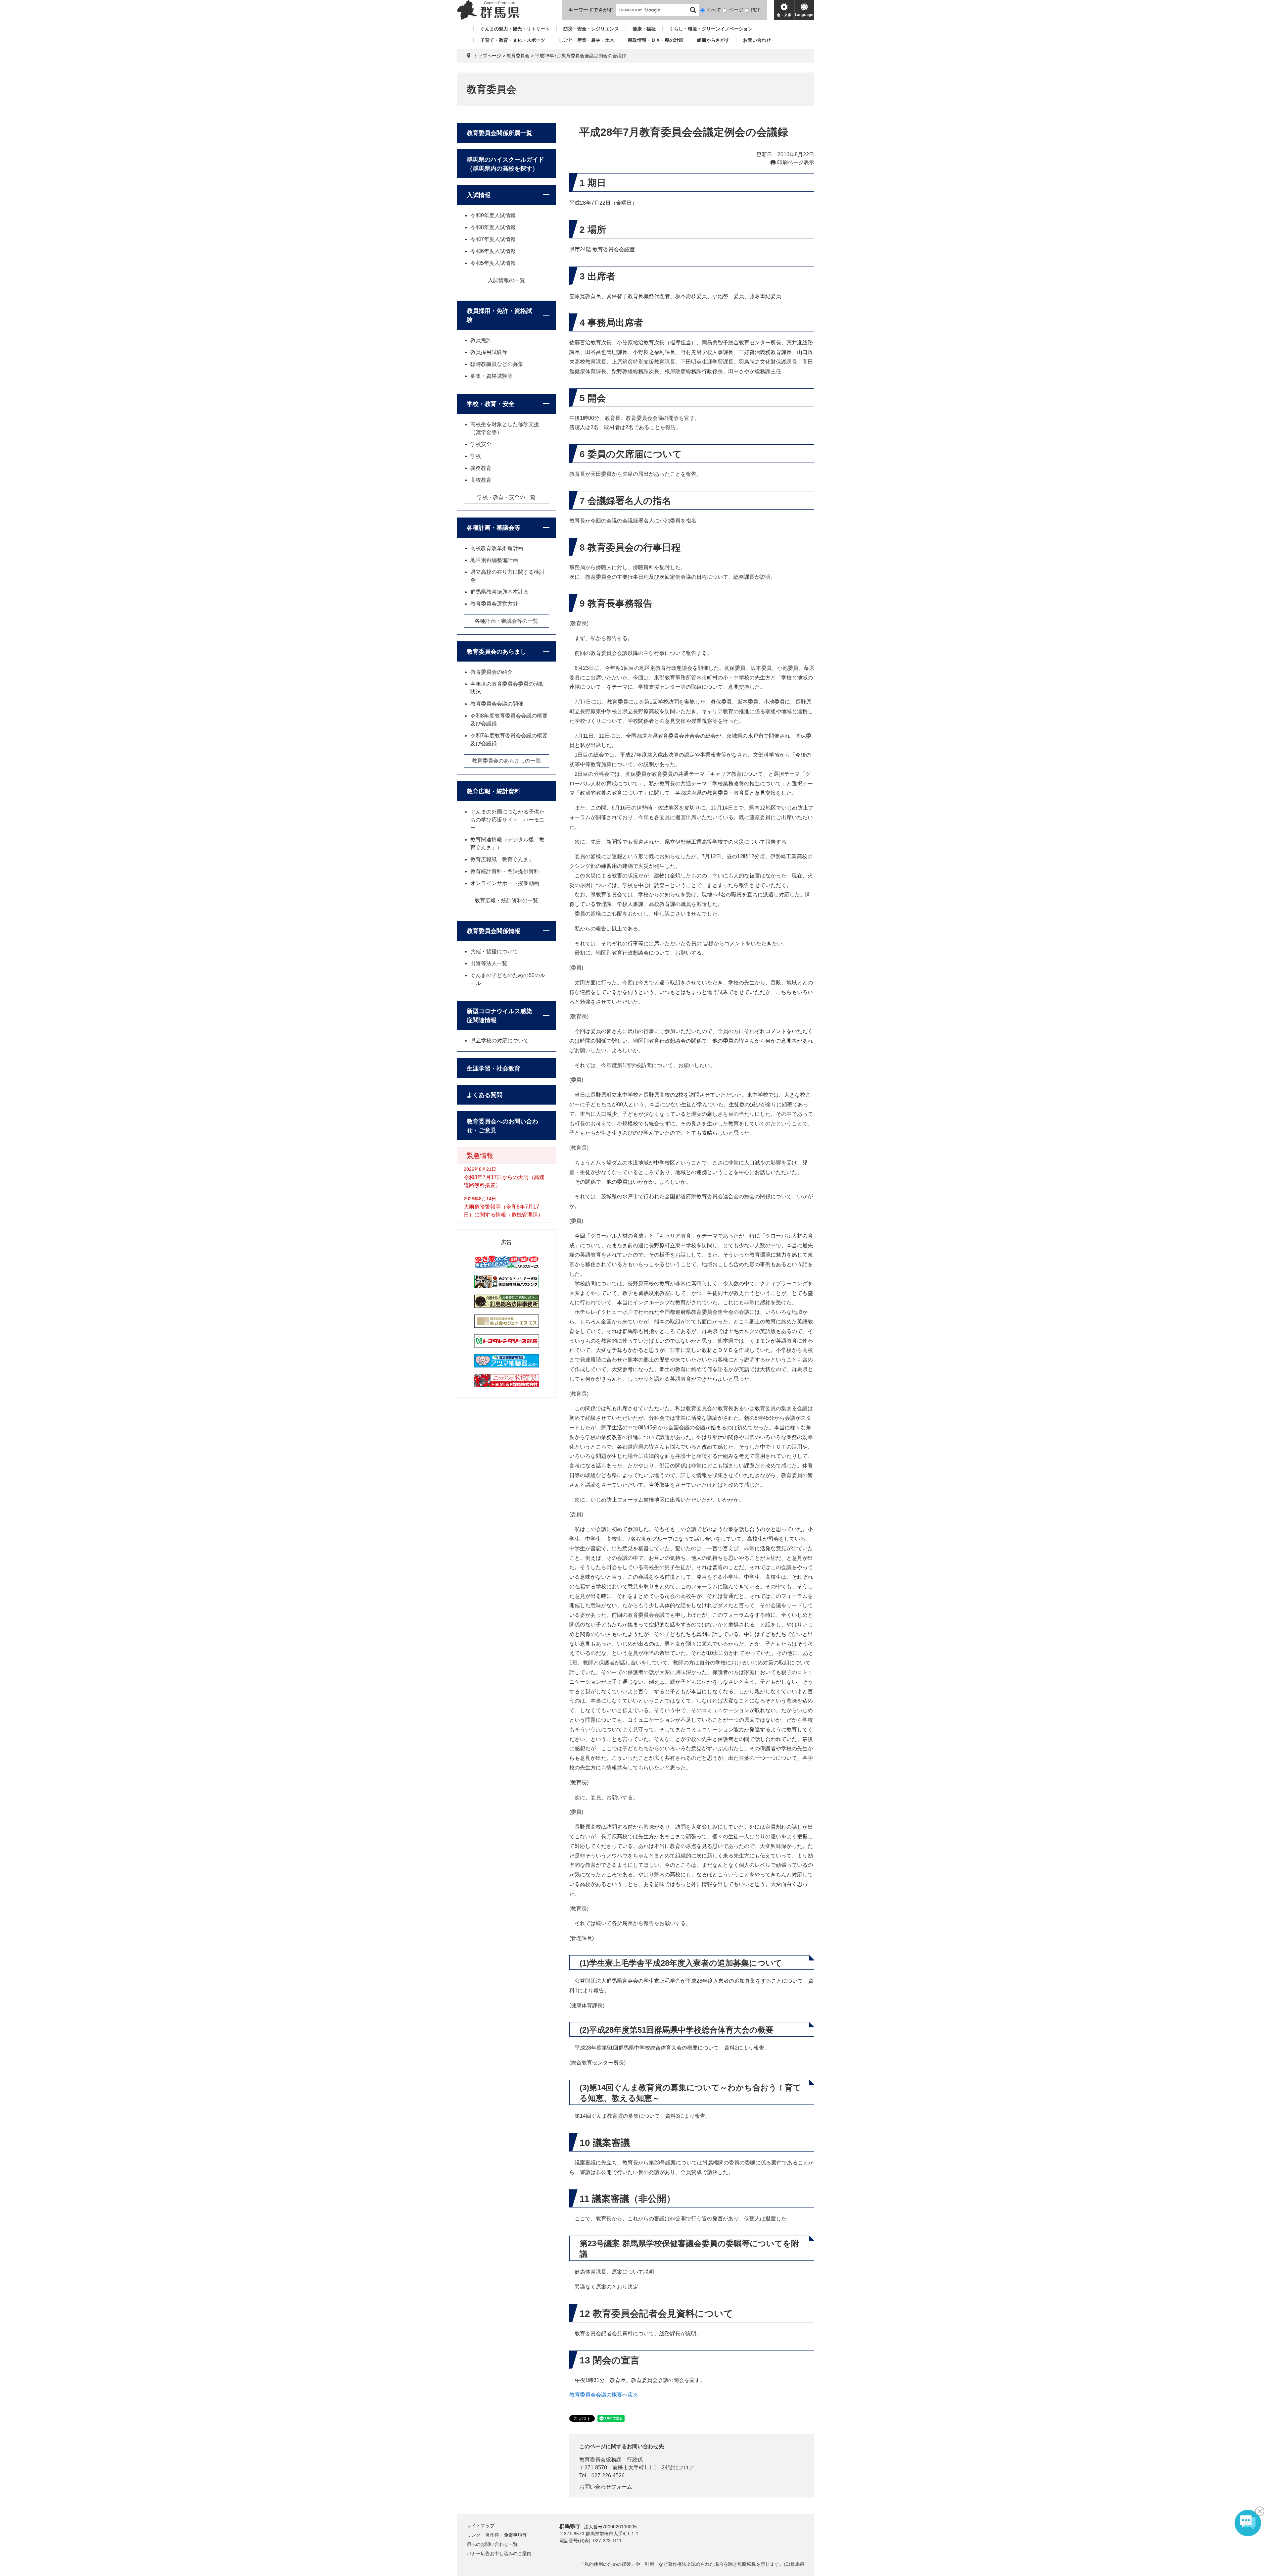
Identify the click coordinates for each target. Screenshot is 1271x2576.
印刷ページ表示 (796, 162)
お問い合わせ (757, 40)
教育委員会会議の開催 (497, 704)
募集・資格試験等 (492, 376)
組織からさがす (713, 40)
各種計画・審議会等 (494, 528)
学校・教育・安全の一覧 (506, 497)
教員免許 (481, 340)
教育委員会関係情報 (494, 931)
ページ (736, 10)
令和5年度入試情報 (493, 263)
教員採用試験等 (489, 352)
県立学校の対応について (499, 1040)
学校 (476, 456)
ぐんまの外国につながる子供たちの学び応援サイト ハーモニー (507, 820)
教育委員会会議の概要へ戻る (604, 2395)
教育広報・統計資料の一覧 (506, 900)
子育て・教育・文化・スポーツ (513, 40)
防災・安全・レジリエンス (591, 29)
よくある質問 (485, 1095)
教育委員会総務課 (600, 2460)
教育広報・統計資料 (494, 791)
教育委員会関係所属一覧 (499, 133)
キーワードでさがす (591, 10)
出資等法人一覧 (489, 963)
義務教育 (481, 468)
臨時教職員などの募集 (497, 364)
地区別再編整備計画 (494, 560)
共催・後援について (494, 951)
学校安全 (481, 444)
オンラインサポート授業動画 (505, 883)
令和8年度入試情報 (493, 227)
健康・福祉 (644, 29)
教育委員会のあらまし (496, 652)
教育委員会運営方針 (494, 604)
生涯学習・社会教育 (494, 1068)
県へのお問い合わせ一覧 (492, 2544)
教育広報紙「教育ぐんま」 (502, 859)
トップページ (487, 56)
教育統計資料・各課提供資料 (505, 871)
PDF (756, 10)
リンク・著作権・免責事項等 (497, 2535)
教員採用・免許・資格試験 (499, 315)
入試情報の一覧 (506, 280)
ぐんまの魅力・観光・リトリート (515, 29)
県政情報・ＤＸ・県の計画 (656, 40)
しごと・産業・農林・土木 (587, 40)
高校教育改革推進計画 (497, 548)
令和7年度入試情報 (493, 239)
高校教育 (481, 480)
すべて (714, 10)
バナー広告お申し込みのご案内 (499, 2553)
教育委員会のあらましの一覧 (506, 761)
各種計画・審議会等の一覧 (506, 621)
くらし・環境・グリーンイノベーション (711, 29)
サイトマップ (481, 2526)
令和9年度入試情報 (493, 215)
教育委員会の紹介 (492, 672)
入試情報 (479, 195)
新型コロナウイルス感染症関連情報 (499, 1016)
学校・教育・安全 (491, 404)
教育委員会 (518, 56)
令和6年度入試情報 (493, 251)
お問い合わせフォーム (606, 2487)
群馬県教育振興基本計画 (499, 592)
